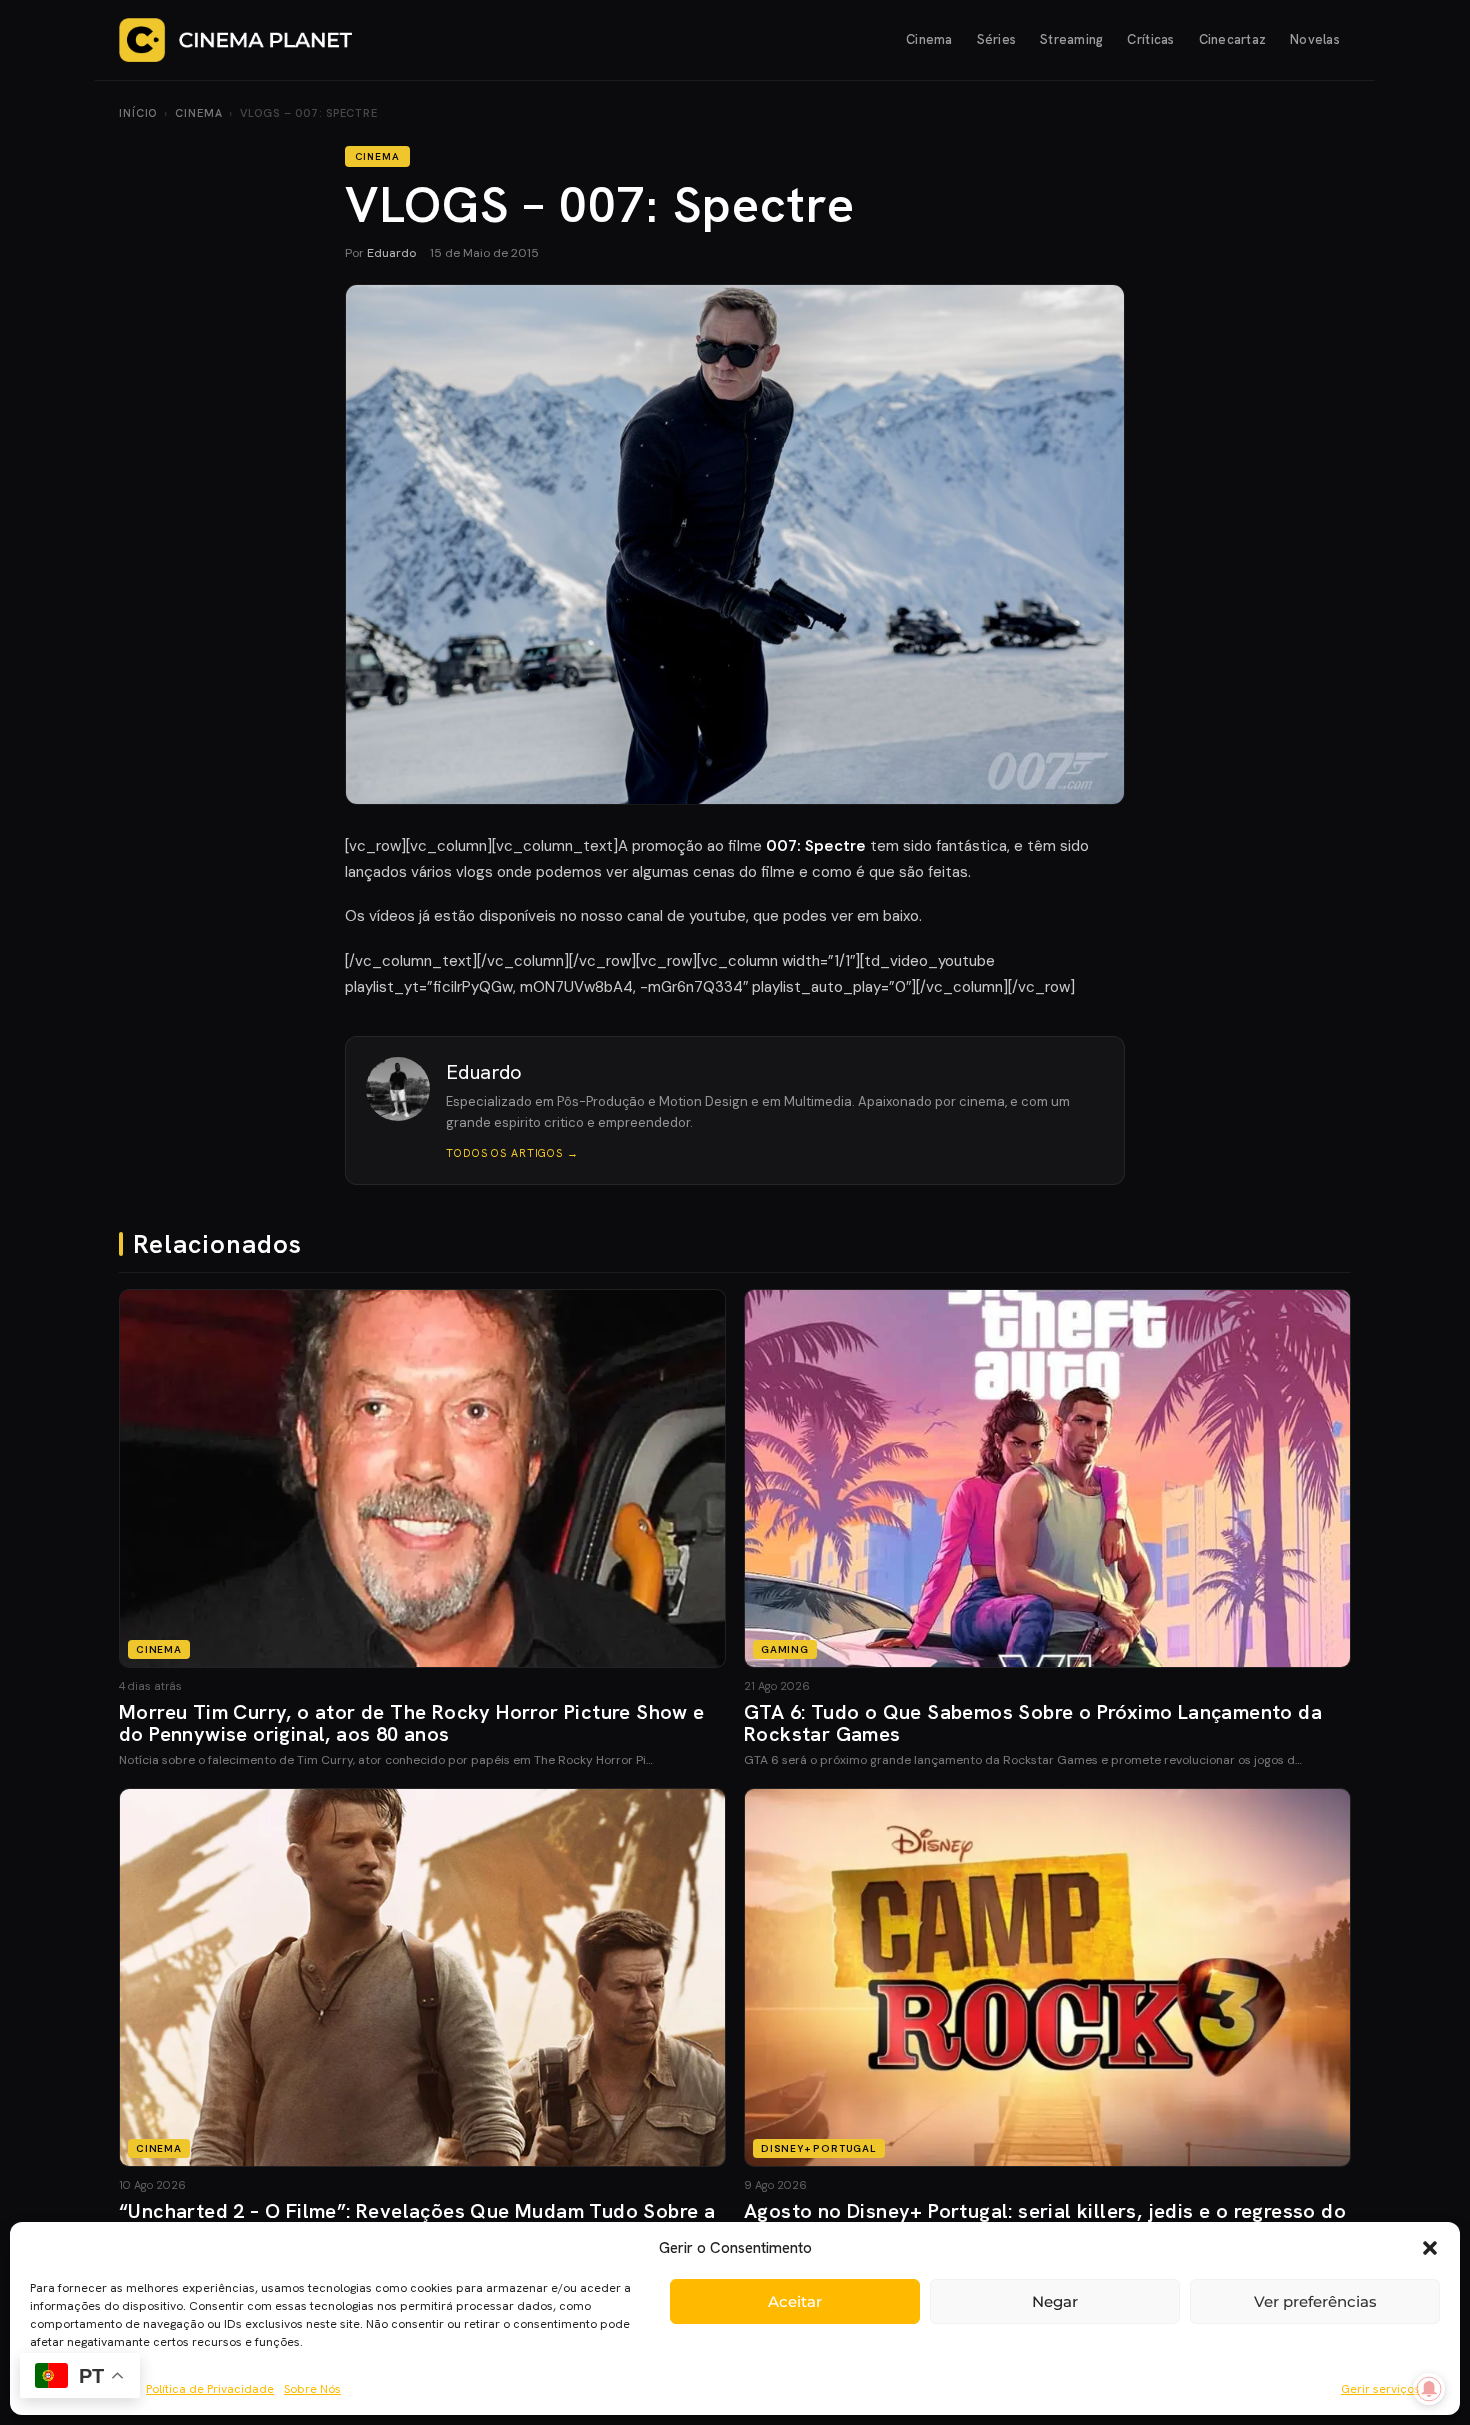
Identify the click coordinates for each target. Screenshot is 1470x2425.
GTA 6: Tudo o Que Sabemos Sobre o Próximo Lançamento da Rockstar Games (1033, 1723)
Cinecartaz (1233, 39)
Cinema (929, 39)
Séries (997, 39)
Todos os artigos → (512, 1153)
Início (138, 113)
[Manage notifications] (1429, 2389)
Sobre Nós (312, 2389)
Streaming (1071, 39)
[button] (1430, 2248)
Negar (1055, 2301)
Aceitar (795, 2301)
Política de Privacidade (210, 2389)
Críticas (1150, 39)
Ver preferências (1315, 2301)
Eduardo (391, 253)
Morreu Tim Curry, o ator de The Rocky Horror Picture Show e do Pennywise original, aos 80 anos (412, 1723)
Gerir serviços (1380, 2389)
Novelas (1315, 39)
